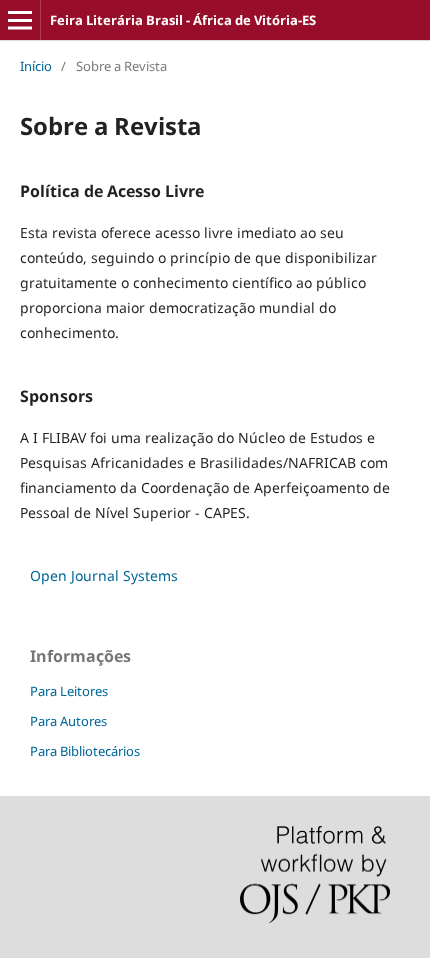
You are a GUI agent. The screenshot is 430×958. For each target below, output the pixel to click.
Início (36, 66)
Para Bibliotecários (85, 751)
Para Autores (68, 721)
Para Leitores (69, 691)
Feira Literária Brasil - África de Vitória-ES (183, 20)
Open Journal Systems (104, 575)
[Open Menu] (20, 20)
